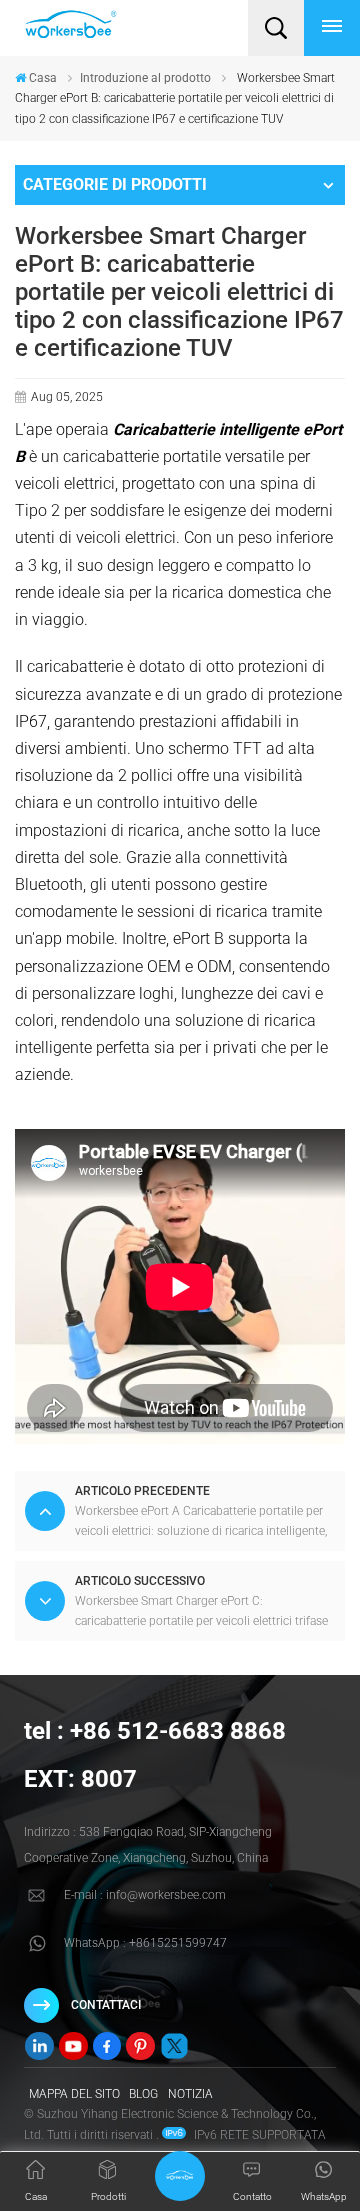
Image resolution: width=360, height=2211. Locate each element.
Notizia (190, 2094)
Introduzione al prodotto (145, 78)
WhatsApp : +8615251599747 (145, 1943)
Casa (43, 78)
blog (143, 2094)
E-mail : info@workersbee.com (145, 1895)
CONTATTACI (106, 2005)
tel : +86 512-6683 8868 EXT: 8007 (155, 1755)
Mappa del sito (74, 2094)
